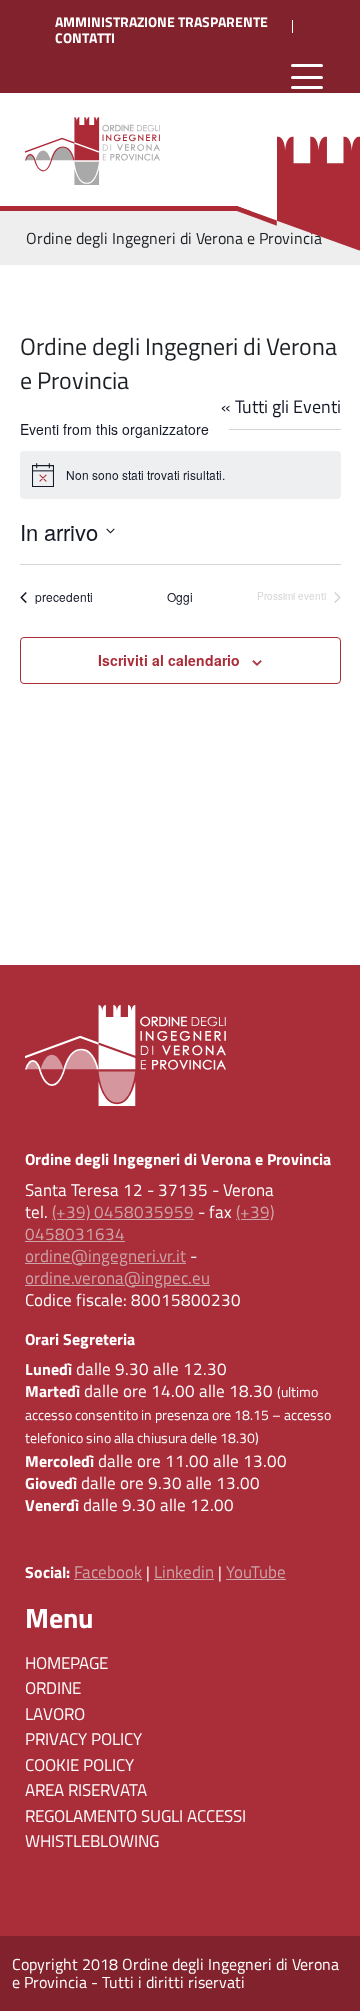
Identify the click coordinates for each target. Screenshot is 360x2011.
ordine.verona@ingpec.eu (117, 1278)
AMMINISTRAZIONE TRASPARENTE (161, 22)
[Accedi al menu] (307, 77)
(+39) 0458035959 (123, 1212)
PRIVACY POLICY (83, 1739)
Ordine (53, 1688)
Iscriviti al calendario (169, 660)
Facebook (108, 1572)
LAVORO (55, 1714)
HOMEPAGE (66, 1663)
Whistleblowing (92, 1841)
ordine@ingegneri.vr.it (105, 1256)
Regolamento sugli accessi (135, 1816)
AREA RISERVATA (86, 1790)
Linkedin (184, 1572)
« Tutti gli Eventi (281, 406)
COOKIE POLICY (79, 1765)
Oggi (180, 597)
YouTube (256, 1572)
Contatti (85, 38)
